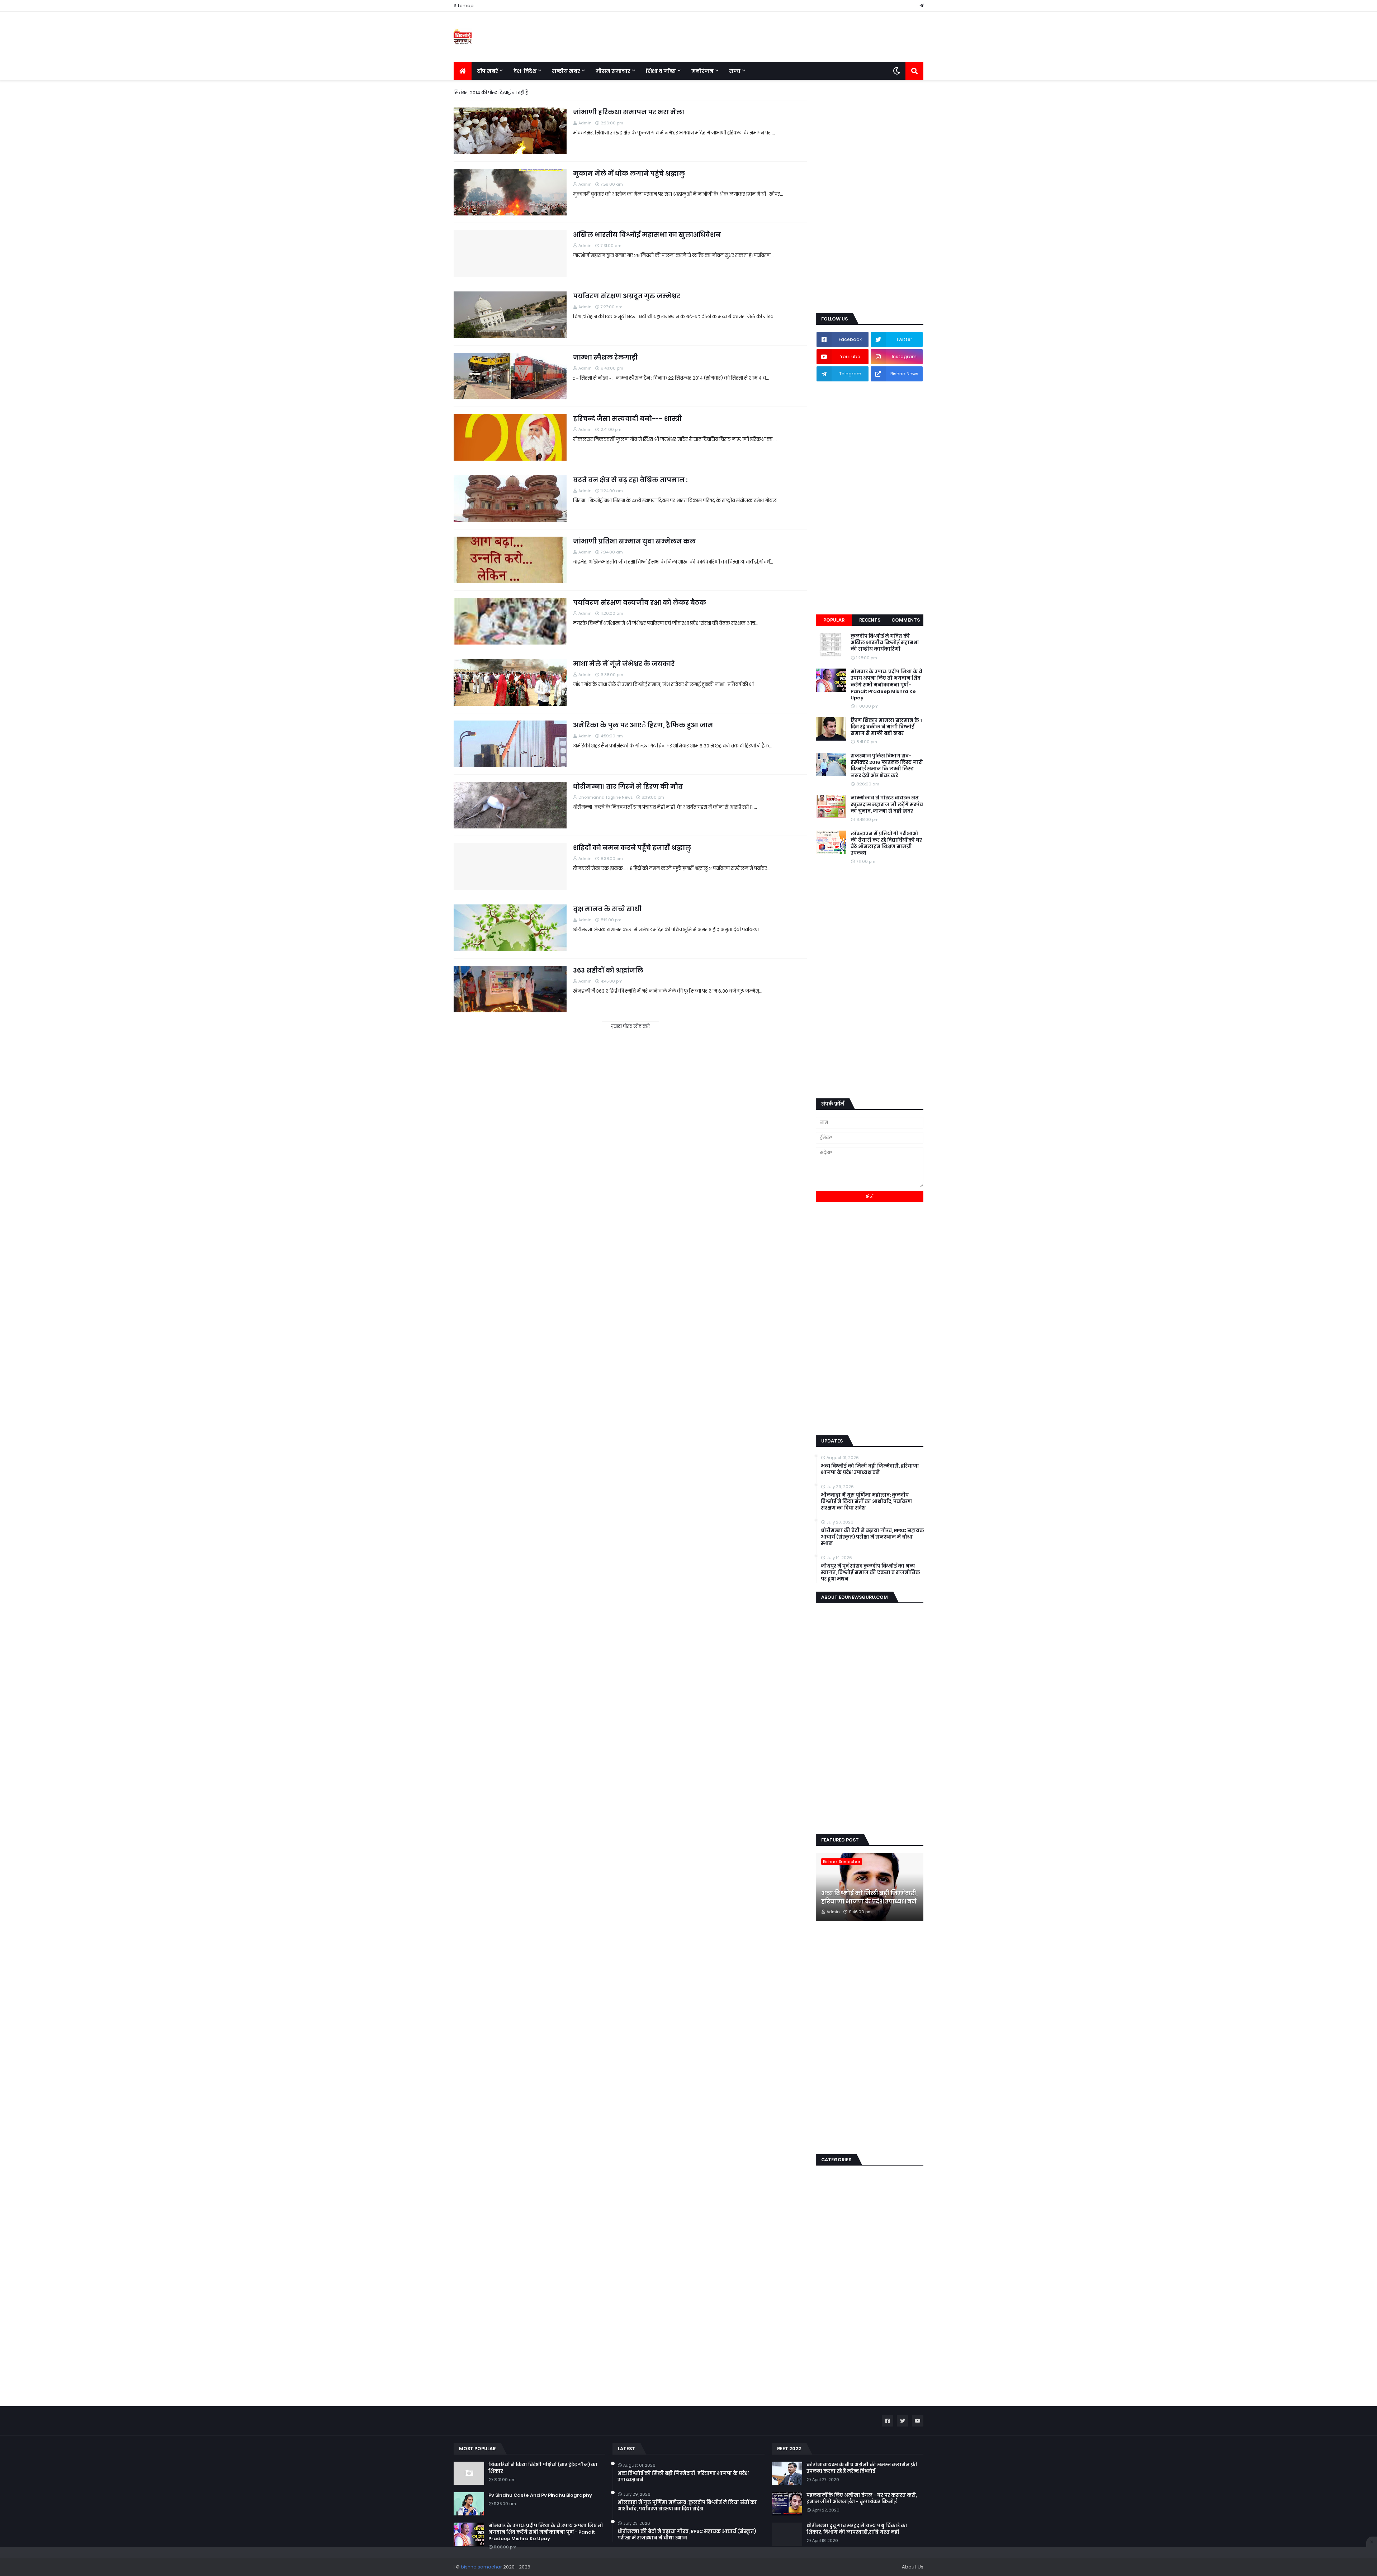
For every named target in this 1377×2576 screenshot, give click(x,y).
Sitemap (464, 6)
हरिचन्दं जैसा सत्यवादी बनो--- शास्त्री (627, 419)
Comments (906, 620)
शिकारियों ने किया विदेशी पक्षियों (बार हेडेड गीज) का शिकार (543, 2468)
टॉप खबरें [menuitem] (488, 71)
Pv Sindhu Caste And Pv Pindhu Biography (540, 2495)
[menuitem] (463, 71)
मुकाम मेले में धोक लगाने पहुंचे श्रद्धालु (629, 173)
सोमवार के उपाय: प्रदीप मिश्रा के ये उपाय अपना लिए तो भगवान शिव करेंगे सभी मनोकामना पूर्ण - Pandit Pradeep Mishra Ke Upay (886, 685)
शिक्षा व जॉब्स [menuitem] (661, 71)
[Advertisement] (870, 197)
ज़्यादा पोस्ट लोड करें (630, 1026)
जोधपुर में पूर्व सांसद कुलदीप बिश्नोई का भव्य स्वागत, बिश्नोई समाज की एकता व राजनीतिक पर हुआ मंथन (870, 1573)
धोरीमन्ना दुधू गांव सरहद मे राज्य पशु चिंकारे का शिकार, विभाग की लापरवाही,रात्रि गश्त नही (857, 2529)
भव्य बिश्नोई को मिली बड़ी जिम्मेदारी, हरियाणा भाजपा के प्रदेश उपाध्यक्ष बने (870, 1469)
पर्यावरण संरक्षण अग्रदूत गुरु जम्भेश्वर (627, 296)
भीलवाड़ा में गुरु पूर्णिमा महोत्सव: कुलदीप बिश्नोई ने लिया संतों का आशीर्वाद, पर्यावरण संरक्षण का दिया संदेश (866, 1502)
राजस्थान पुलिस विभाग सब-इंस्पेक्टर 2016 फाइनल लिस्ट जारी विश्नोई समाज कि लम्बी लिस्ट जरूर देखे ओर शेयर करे (887, 766)
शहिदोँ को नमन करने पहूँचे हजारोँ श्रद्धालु (632, 848)
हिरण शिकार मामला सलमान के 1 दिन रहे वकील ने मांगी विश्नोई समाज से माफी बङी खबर (886, 727)
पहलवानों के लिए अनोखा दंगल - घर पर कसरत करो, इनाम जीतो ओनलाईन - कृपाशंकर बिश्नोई (862, 2499)
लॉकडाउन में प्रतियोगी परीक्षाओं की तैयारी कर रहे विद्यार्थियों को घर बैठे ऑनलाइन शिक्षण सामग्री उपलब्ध (886, 844)
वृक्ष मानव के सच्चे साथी (607, 909)
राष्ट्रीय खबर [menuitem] (566, 71)
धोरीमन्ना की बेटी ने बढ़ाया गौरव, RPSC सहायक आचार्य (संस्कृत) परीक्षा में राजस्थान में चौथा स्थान (872, 1537)
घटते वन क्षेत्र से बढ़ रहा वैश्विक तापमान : (630, 480)
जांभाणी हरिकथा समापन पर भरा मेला (629, 112)
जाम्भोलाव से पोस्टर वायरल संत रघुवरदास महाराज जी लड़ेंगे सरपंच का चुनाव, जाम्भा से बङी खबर (887, 804)
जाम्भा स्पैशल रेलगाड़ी (605, 357)
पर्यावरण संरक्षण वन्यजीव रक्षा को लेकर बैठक (640, 602)
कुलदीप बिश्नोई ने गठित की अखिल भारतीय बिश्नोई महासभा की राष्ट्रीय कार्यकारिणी (885, 643)
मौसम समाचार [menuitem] (613, 71)
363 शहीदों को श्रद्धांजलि (608, 970)
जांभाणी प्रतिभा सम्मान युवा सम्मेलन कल (634, 541)
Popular (834, 620)
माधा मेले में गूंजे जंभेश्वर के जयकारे (624, 664)
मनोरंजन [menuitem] (702, 71)
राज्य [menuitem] (735, 71)
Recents (870, 620)
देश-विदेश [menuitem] (525, 71)
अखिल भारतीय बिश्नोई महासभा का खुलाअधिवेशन (647, 235)
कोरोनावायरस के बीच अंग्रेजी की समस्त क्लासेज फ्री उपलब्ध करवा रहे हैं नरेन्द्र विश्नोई (862, 2468)
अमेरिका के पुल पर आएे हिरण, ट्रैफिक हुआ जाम (643, 725)
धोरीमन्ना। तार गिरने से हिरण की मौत (628, 786)
